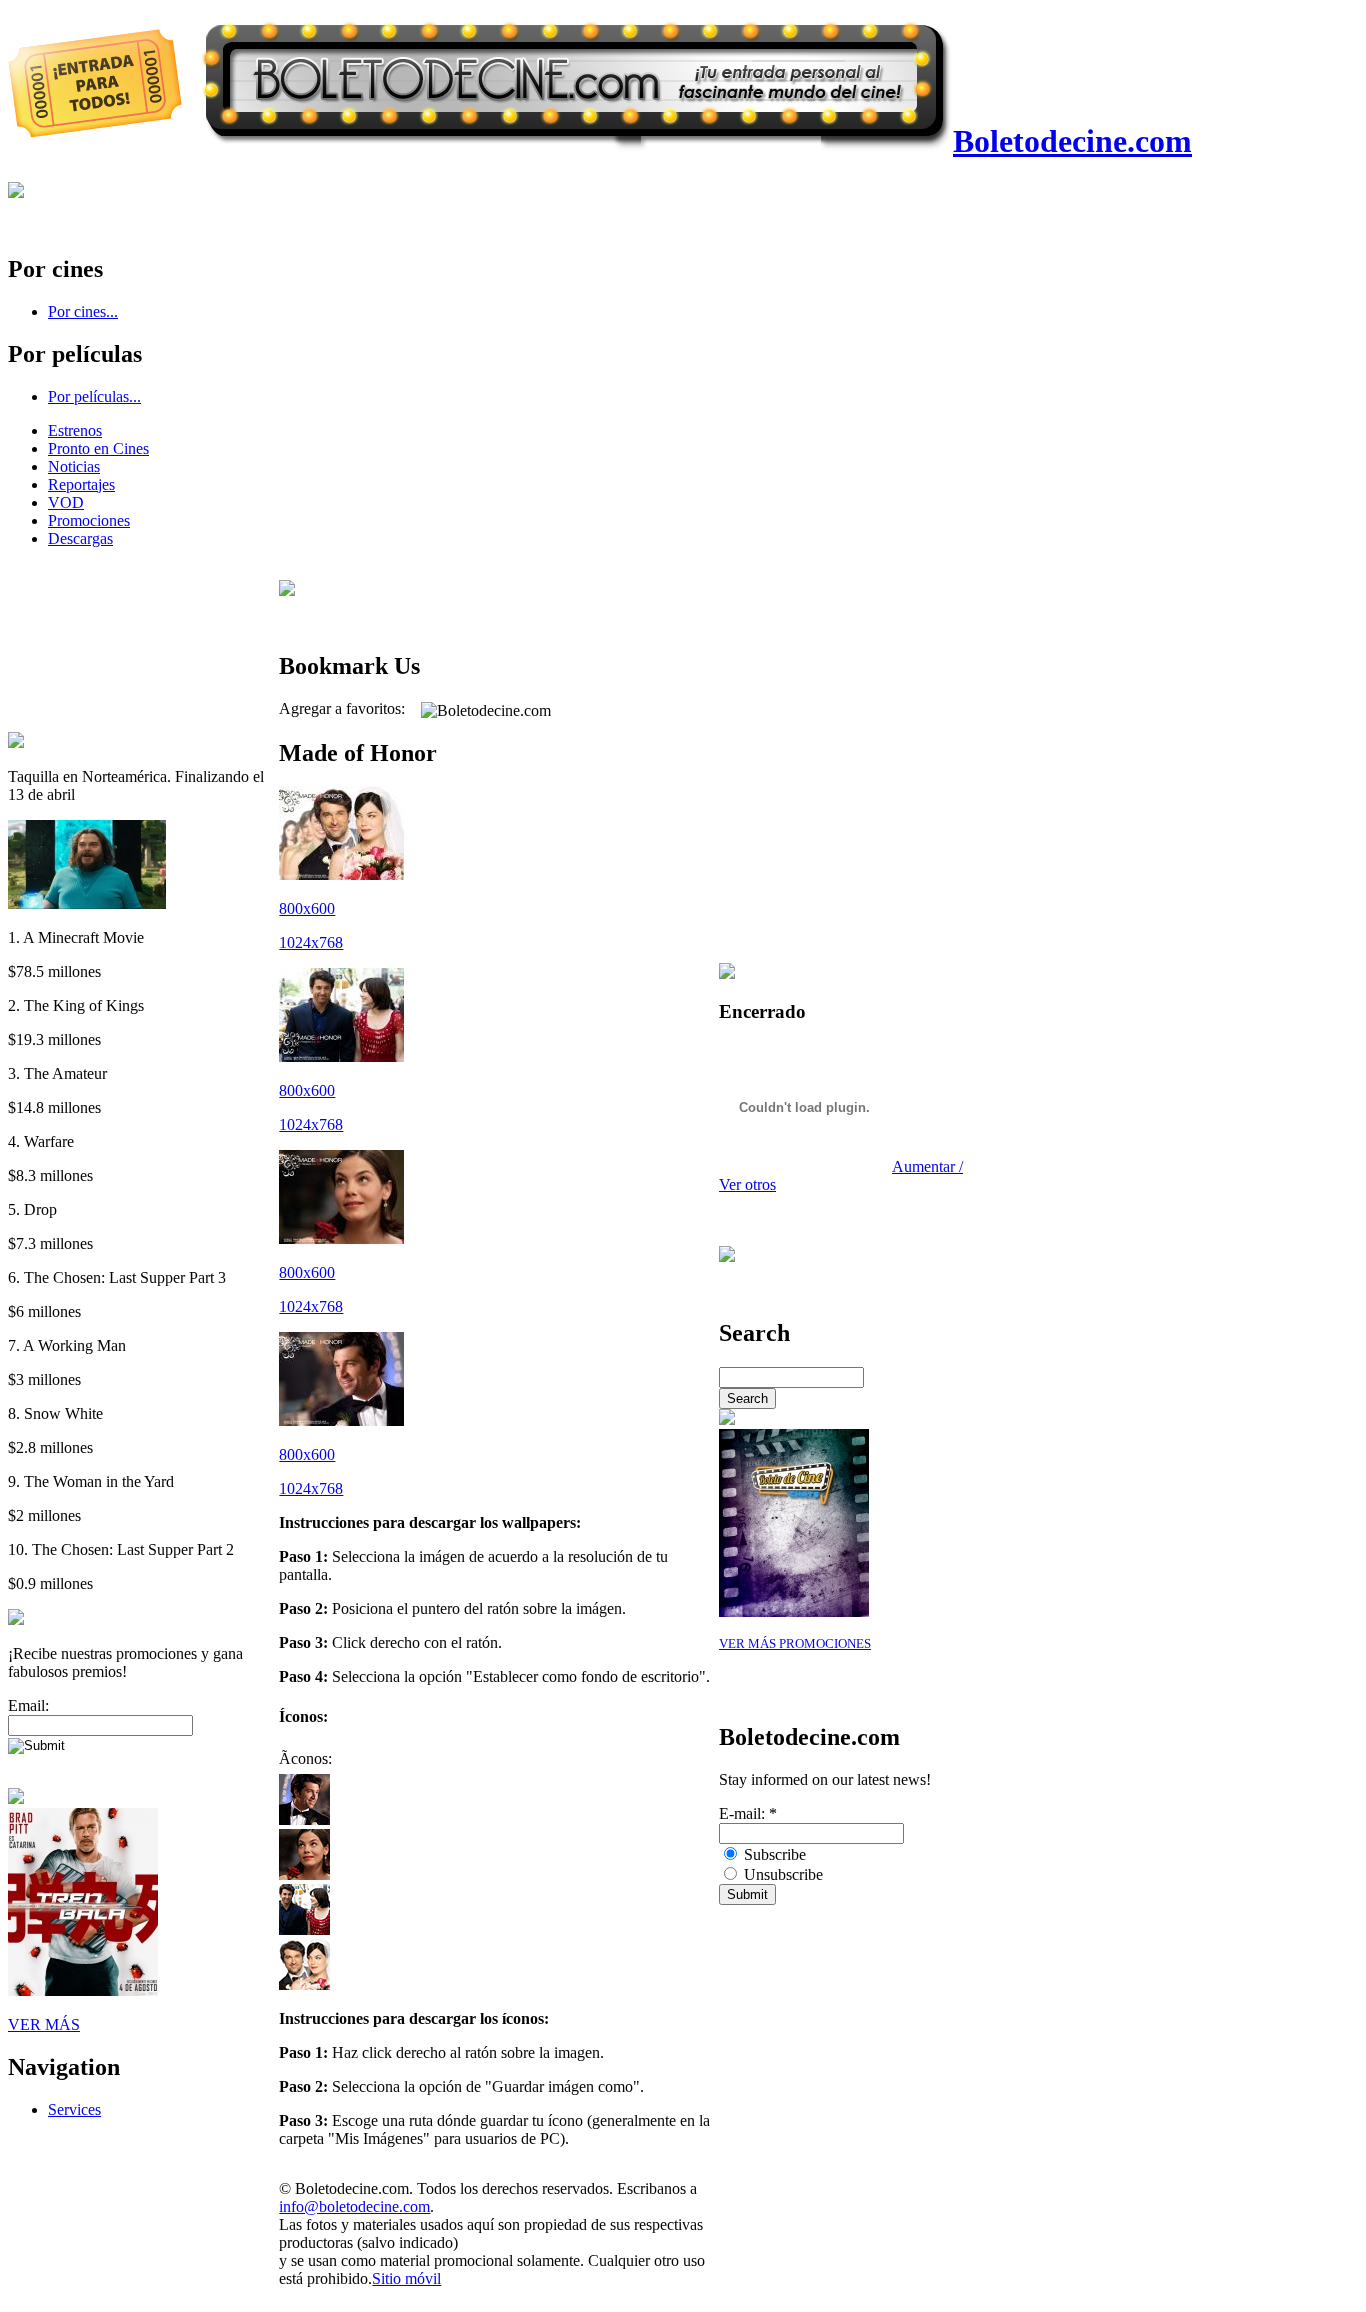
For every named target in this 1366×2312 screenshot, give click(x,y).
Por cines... (83, 311)
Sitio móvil (406, 2278)
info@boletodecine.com (354, 2206)
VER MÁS (44, 2024)
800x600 (307, 908)
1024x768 (311, 942)
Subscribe (773, 1854)
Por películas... (94, 396)
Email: (28, 1705)
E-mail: (748, 1813)
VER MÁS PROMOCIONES (795, 1644)
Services (74, 2109)
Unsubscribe (781, 1874)
